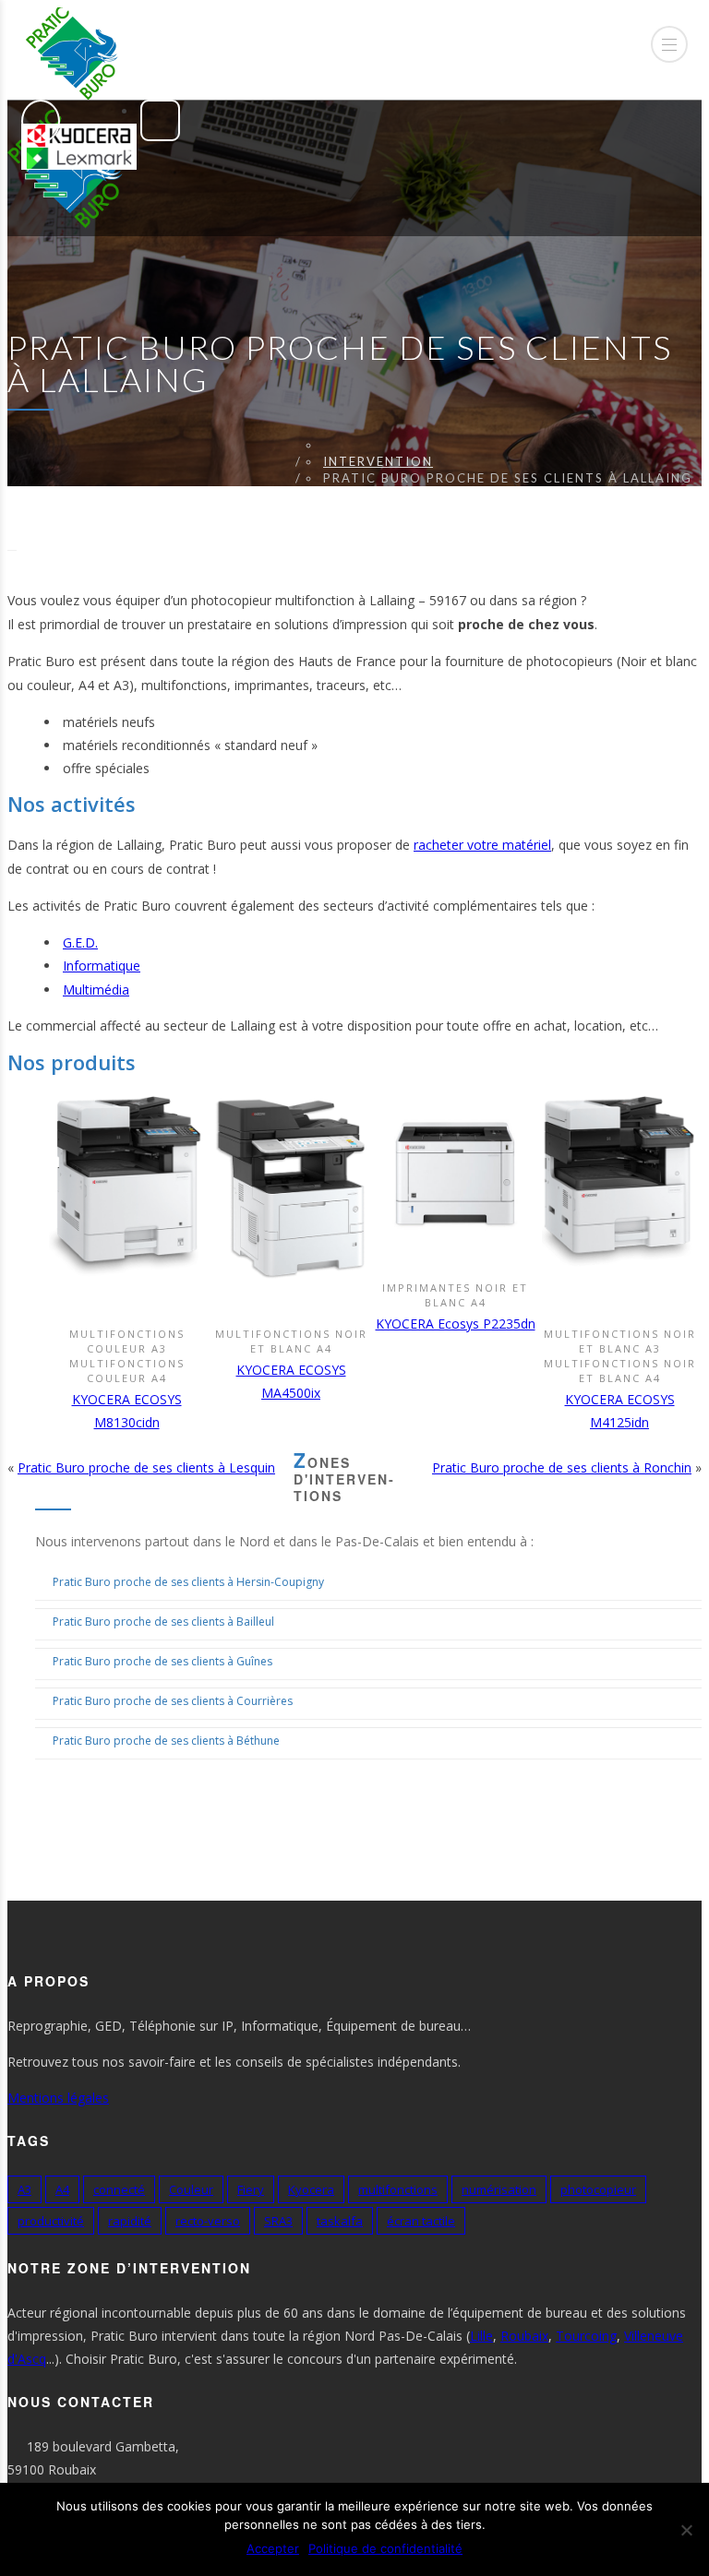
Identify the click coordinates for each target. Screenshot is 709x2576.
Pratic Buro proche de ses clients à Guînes (162, 1661)
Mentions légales (58, 2098)
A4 (62, 2189)
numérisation (499, 2189)
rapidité (130, 2221)
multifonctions (398, 2189)
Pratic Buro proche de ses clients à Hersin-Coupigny (188, 1582)
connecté (119, 2189)
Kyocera (311, 2189)
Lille (481, 2336)
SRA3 (278, 2221)
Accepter (273, 2548)
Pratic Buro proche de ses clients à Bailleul (163, 1622)
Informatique (102, 966)
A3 (24, 2189)
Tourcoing (586, 2336)
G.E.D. (80, 942)
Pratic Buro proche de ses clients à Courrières (173, 1701)
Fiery (251, 2189)
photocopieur (598, 2189)
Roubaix (524, 2336)
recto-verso (208, 2221)
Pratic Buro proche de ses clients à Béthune (166, 1741)
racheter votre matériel (482, 845)
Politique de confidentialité (385, 2548)
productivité (51, 2221)
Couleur (191, 2189)
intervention (378, 461)
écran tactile (421, 2221)
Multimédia (96, 990)
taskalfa (340, 2221)
